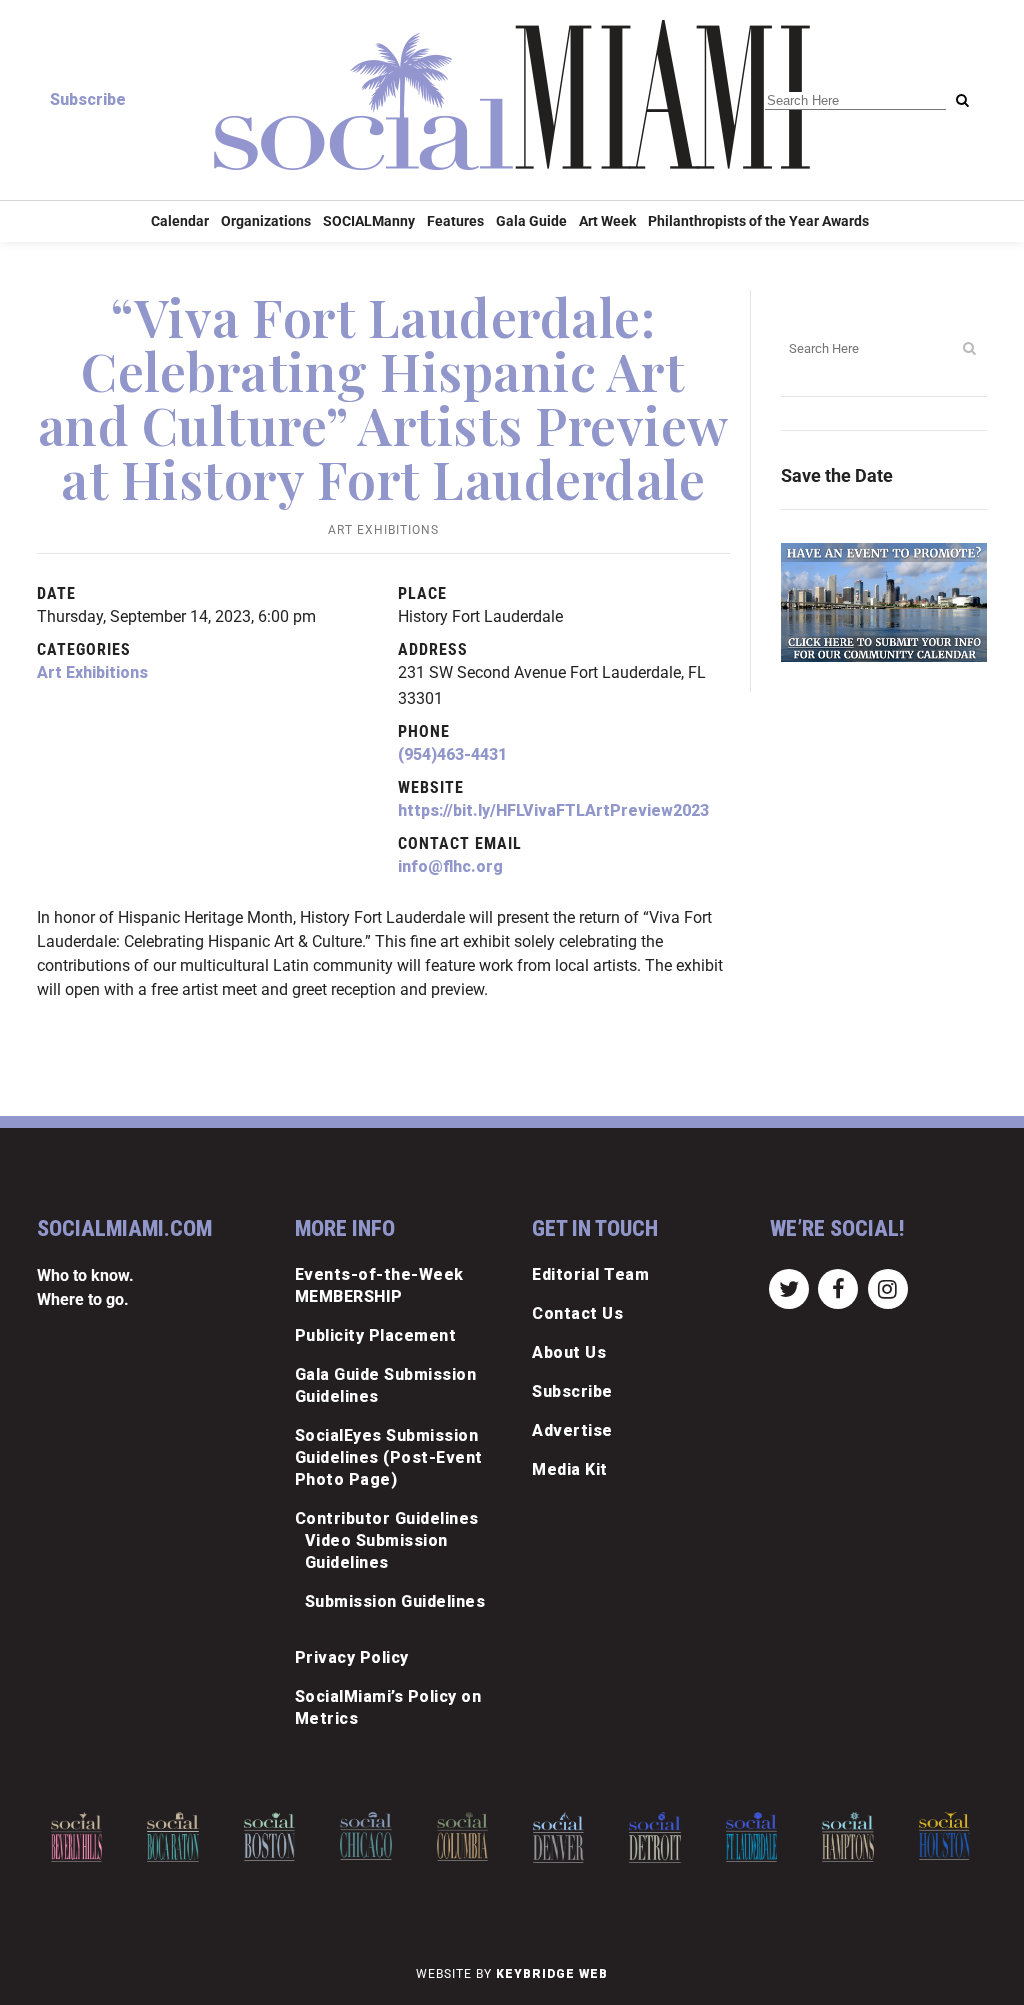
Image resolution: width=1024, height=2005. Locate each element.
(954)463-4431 (452, 754)
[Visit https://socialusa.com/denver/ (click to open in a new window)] (558, 1837)
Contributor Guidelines (387, 1518)
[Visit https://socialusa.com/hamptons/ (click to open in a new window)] (847, 1837)
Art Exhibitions (383, 530)
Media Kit (570, 1469)
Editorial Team (590, 1274)
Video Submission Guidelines (376, 1551)
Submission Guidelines (395, 1601)
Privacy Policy (352, 1657)
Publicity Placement (376, 1335)
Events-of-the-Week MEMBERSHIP (379, 1285)
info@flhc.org (450, 866)
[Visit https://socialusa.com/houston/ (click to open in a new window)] (944, 1836)
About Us (569, 1352)
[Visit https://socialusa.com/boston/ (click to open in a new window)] (269, 1836)
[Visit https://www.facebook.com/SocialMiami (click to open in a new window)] (838, 1287)
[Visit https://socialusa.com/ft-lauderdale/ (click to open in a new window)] (751, 1837)
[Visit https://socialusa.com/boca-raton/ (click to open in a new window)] (172, 1837)
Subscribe (88, 99)
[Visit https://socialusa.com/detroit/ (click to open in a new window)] (654, 1837)
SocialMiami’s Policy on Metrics (388, 1707)
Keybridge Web (552, 1974)
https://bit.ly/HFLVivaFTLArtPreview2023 (553, 810)
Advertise (572, 1430)
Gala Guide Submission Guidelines (386, 1385)
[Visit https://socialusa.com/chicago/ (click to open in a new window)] (365, 1836)
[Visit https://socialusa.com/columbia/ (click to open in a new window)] (462, 1836)
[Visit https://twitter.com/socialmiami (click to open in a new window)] (789, 1287)
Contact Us (577, 1313)
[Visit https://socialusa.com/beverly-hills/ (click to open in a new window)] (76, 1837)
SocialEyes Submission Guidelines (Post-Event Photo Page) (389, 1457)
